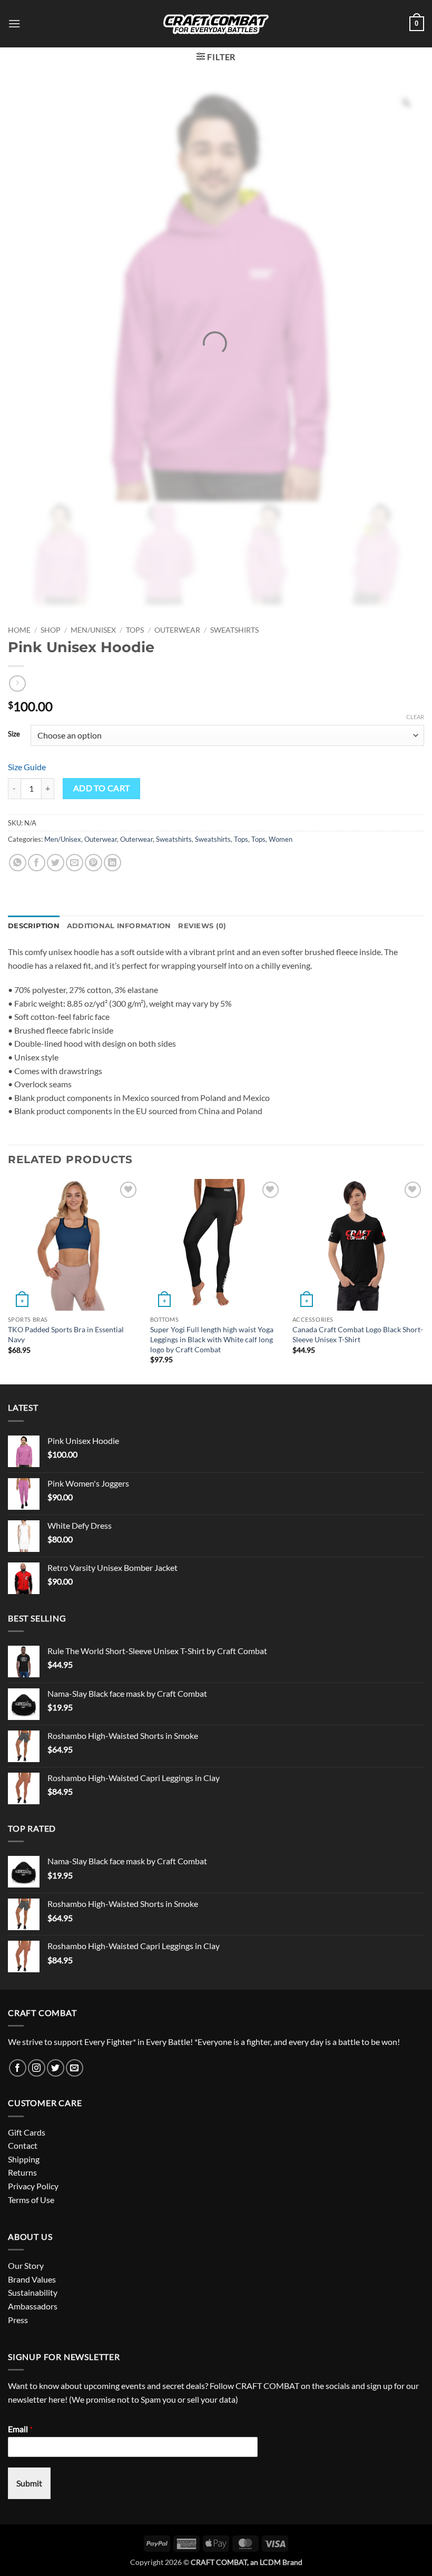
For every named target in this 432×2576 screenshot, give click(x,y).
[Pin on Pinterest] (94, 863)
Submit (29, 2483)
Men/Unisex (93, 630)
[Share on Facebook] (37, 863)
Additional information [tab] (119, 926)
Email (20, 2429)
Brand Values (32, 2279)
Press (18, 2320)
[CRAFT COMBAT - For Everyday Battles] (216, 24)
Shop (51, 630)
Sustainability (33, 2292)
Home (19, 630)
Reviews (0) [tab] (202, 926)
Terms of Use (31, 2200)
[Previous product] (17, 684)
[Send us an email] (75, 2068)
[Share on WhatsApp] (18, 863)
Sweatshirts (234, 630)
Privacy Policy (33, 2186)
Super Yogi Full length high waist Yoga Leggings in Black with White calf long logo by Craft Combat (212, 1339)
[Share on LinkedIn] (112, 863)
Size (14, 734)
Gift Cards (27, 2132)
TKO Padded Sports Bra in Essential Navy (66, 1334)
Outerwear (177, 630)
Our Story (26, 2265)
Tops (135, 630)
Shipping (24, 2159)
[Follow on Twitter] (56, 2068)
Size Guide (27, 767)
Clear (415, 717)
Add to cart (102, 788)
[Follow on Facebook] (18, 2068)
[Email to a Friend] (75, 863)
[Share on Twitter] (56, 863)
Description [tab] (34, 926)
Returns (22, 2172)
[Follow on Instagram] (37, 2068)
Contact (23, 2145)
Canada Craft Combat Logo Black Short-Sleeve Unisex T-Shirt (358, 1334)
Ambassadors (33, 2306)
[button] (14, 23)
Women (281, 839)
